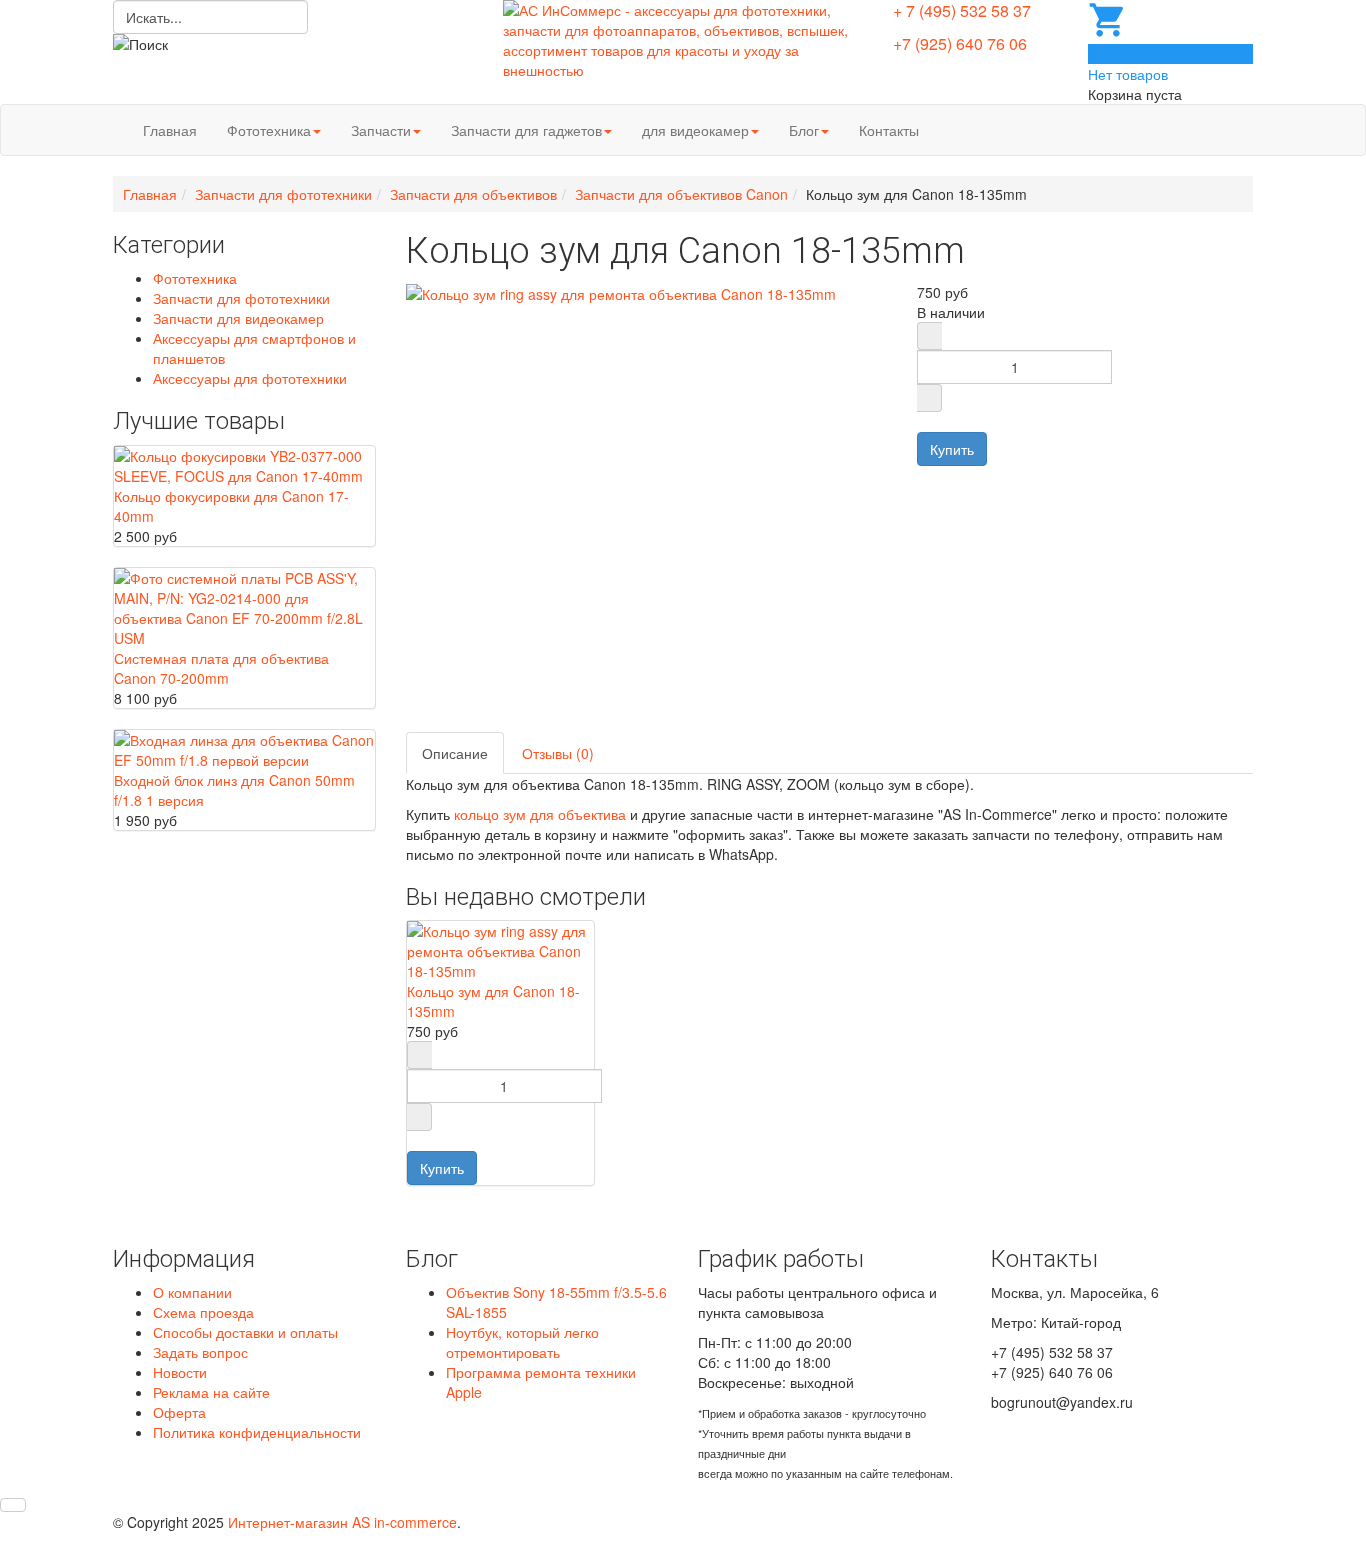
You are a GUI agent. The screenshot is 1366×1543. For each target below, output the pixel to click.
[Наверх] (13, 1505)
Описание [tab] (455, 753)
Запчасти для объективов (473, 194)
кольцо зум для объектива (540, 814)
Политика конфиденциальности (257, 1432)
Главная (170, 130)
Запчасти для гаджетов (526, 130)
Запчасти (381, 130)
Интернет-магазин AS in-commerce (342, 1522)
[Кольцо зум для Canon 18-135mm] (500, 949)
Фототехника (269, 130)
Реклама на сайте (211, 1392)
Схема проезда (203, 1312)
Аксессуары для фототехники (250, 378)
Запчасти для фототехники (283, 194)
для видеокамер (695, 130)
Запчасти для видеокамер (238, 318)
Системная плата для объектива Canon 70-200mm (221, 668)
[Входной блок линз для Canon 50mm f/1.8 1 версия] (244, 747)
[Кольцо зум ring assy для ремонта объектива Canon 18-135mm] (621, 292)
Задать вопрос (200, 1352)
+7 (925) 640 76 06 (960, 43)
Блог (804, 130)
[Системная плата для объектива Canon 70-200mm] (244, 605)
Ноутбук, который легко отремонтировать (522, 1342)
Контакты (889, 130)
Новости (180, 1372)
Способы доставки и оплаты (245, 1332)
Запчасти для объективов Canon (681, 194)
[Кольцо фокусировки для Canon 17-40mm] (244, 463)
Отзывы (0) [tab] (558, 753)
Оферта (179, 1412)
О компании (192, 1292)
